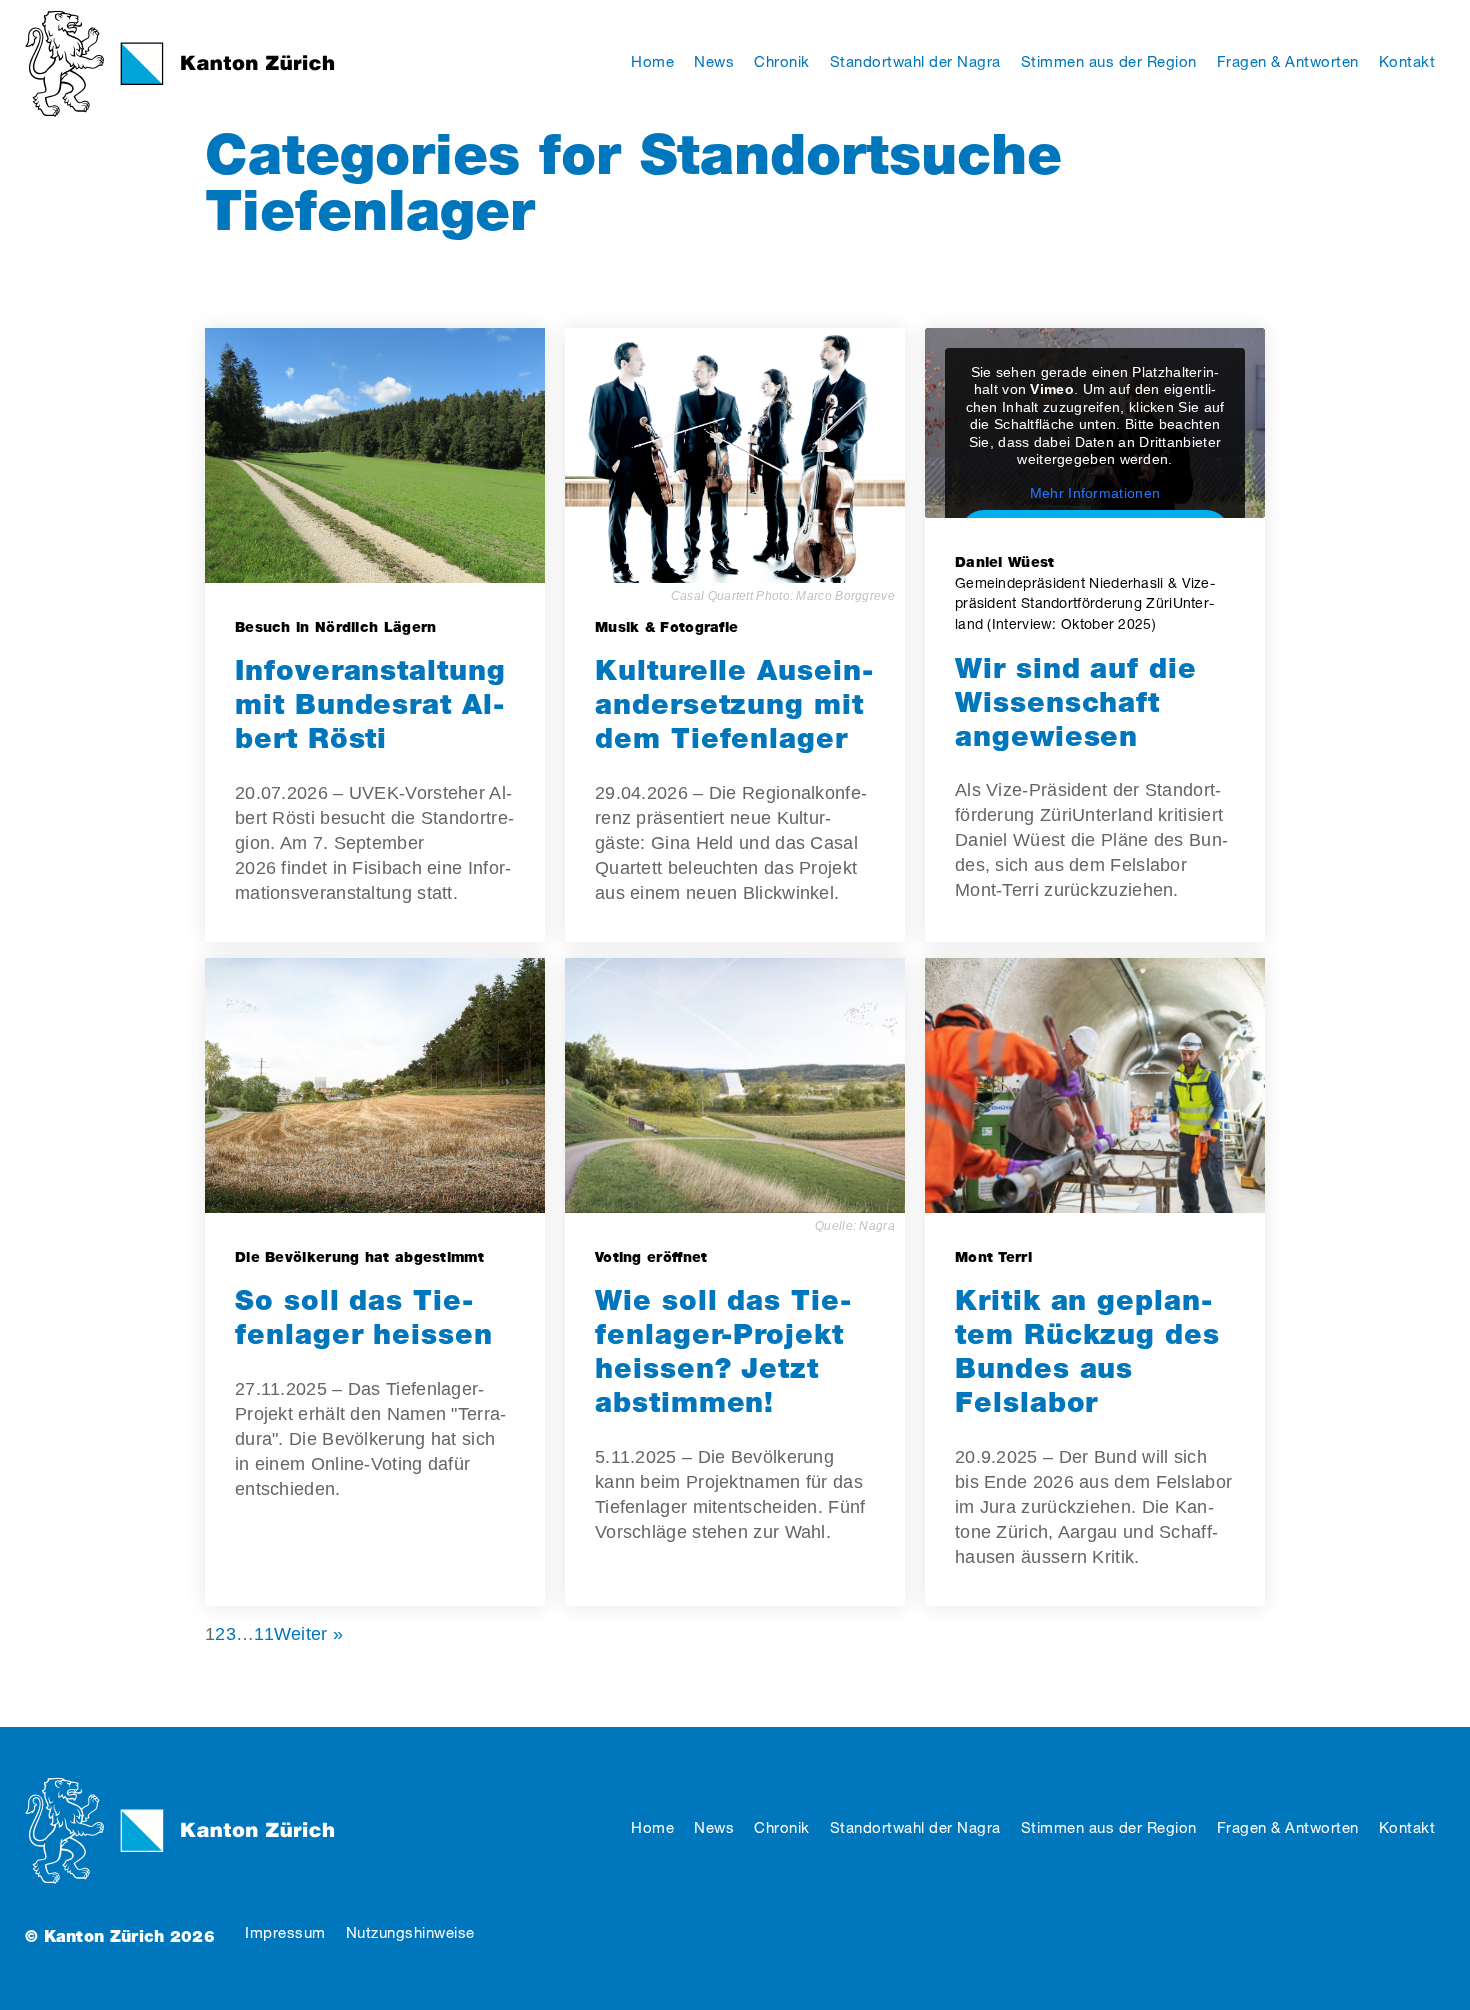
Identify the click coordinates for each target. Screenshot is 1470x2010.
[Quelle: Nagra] (735, 1085)
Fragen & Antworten (1288, 1827)
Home (652, 1827)
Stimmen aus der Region (1109, 1827)
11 (264, 1634)
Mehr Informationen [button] (1095, 493)
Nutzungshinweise (410, 1932)
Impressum (285, 1932)
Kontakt (1407, 1827)
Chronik (782, 1827)
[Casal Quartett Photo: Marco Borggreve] (735, 455)
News (714, 1827)
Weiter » (308, 1634)
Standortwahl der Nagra (915, 1827)
